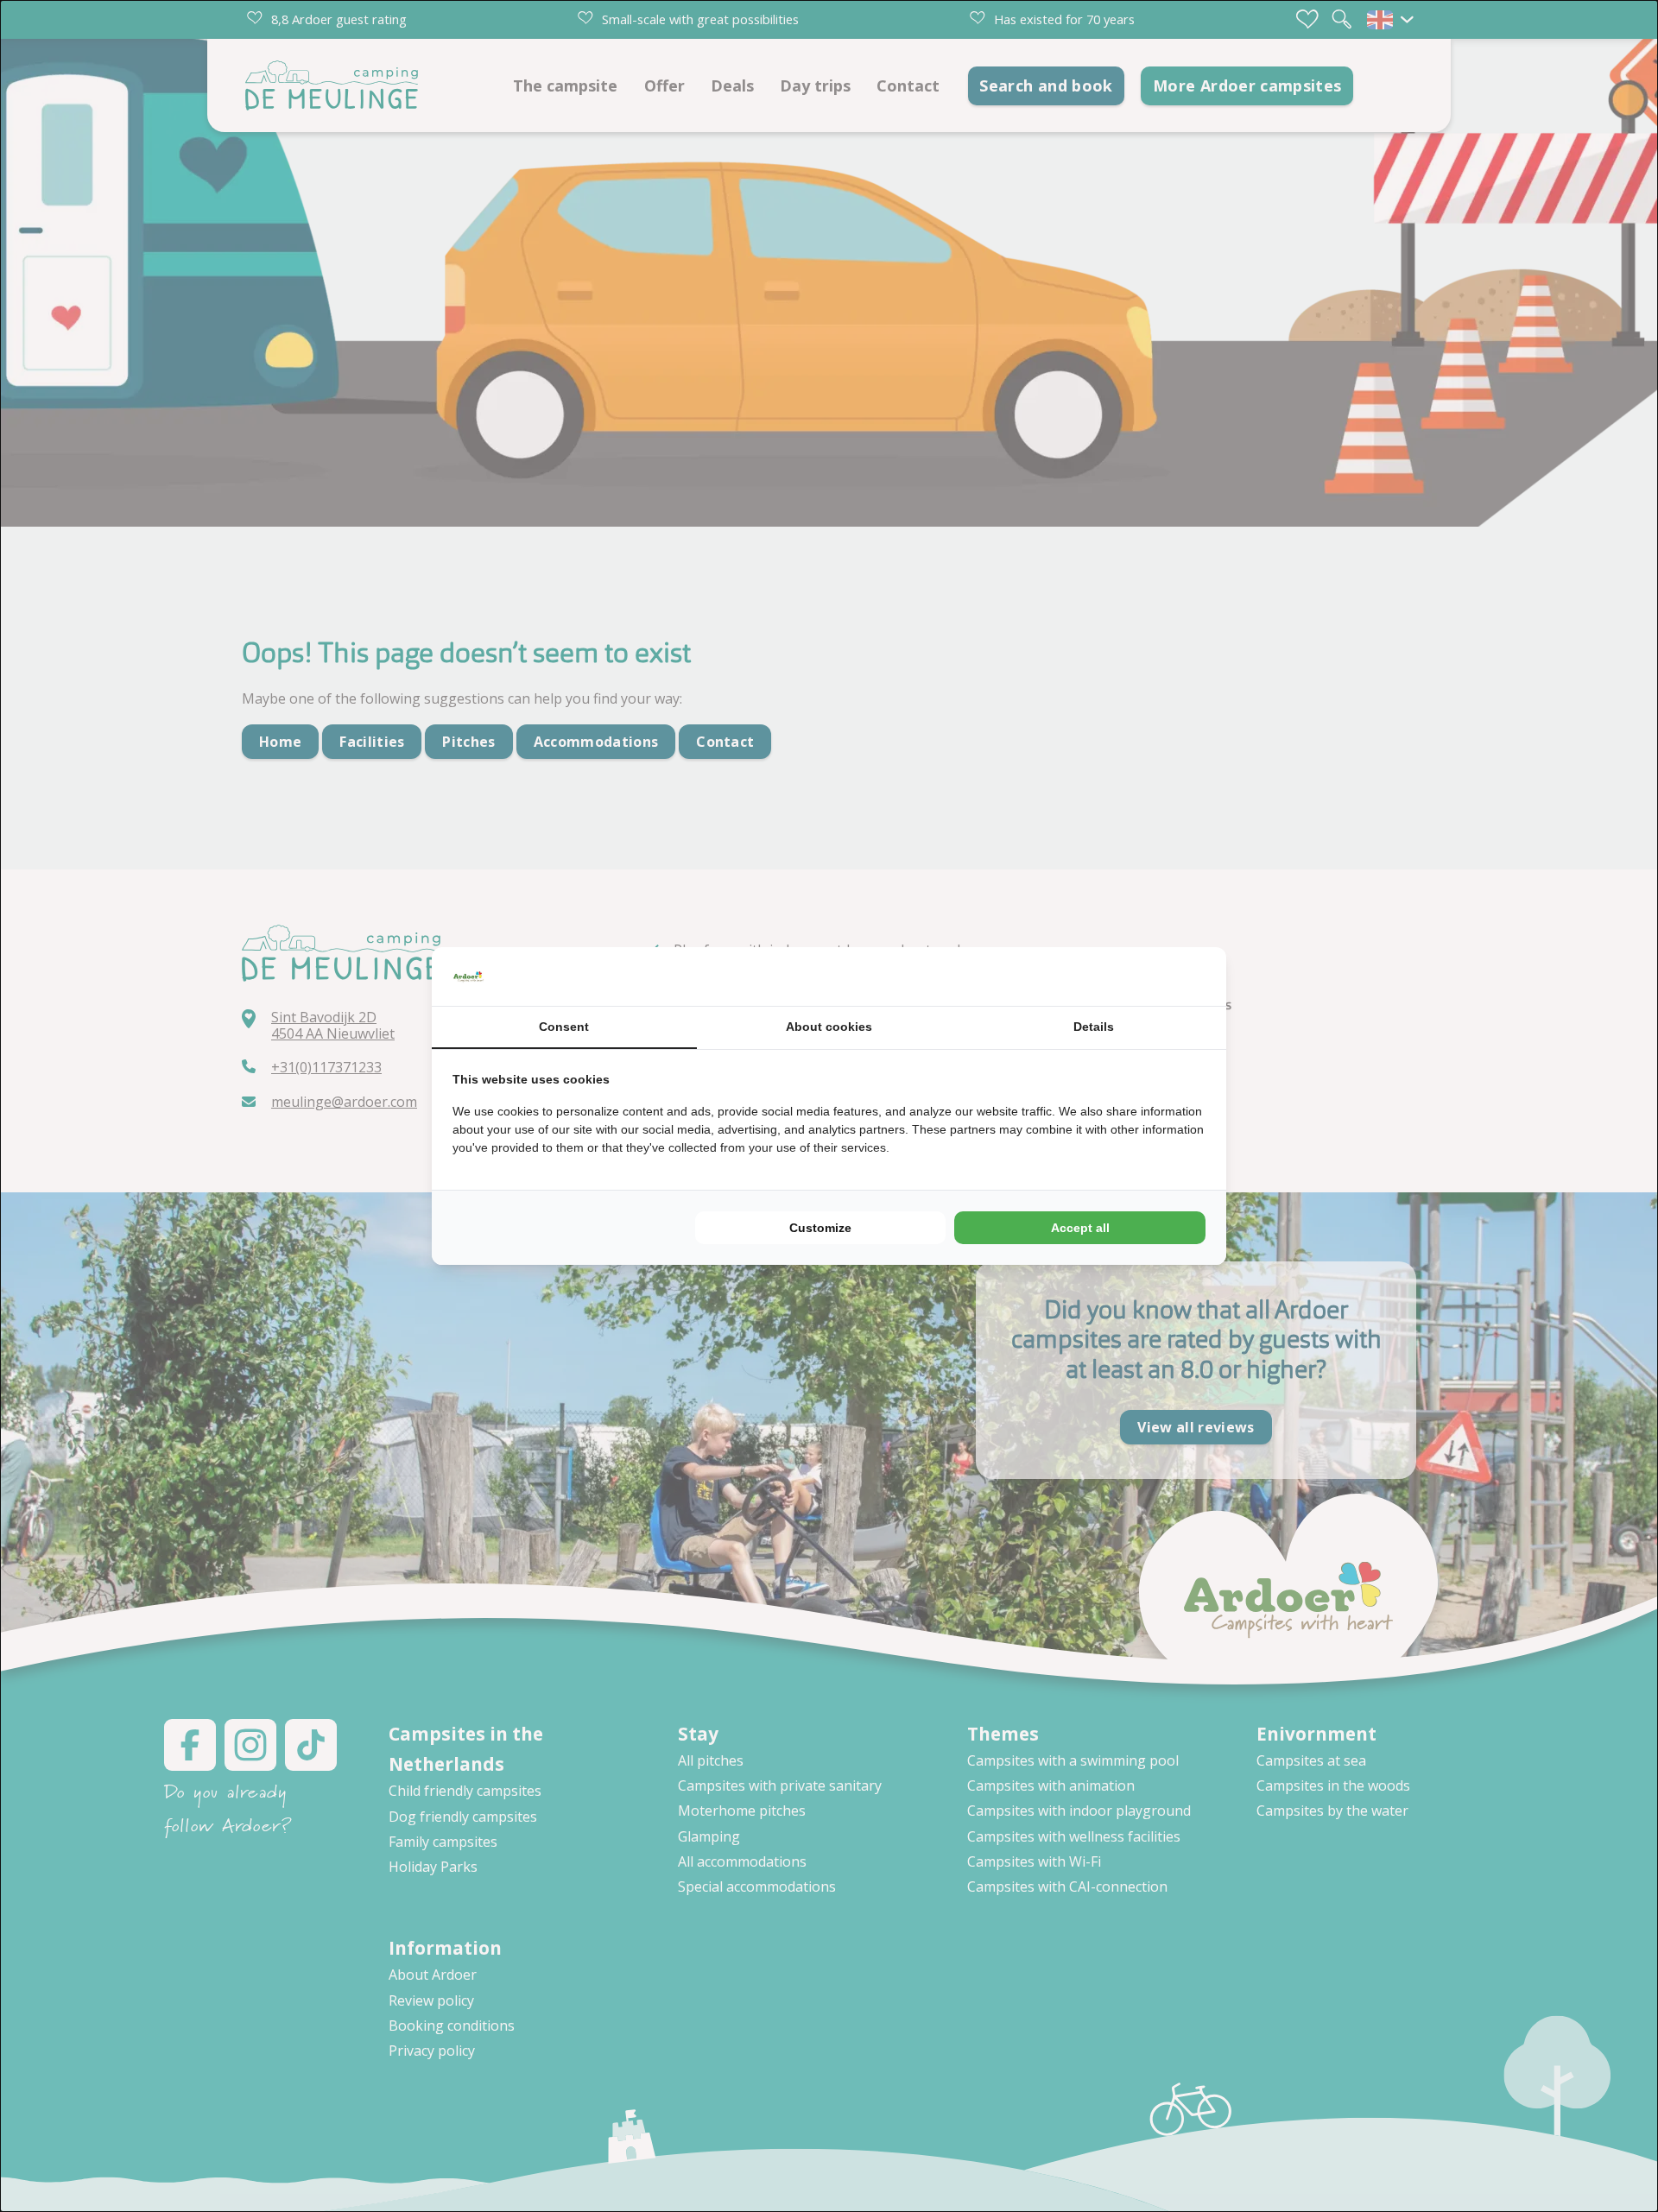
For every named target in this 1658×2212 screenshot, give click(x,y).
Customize (820, 1228)
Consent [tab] (564, 1027)
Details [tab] (1094, 1027)
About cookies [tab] (829, 1027)
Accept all (1080, 1228)
